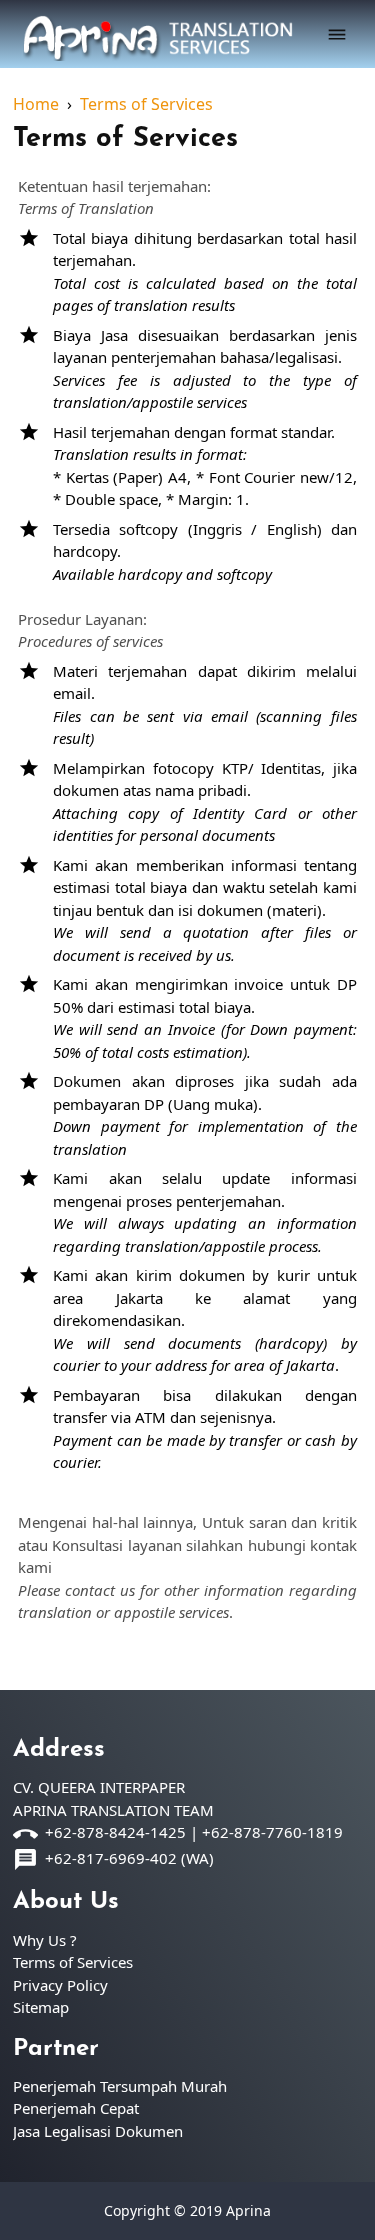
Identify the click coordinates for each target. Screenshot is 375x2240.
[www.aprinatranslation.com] (158, 31)
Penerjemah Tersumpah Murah (120, 2086)
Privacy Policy (60, 1985)
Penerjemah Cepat (76, 2108)
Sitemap (41, 2007)
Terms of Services (125, 139)
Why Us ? (45, 1940)
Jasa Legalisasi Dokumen (98, 2131)
